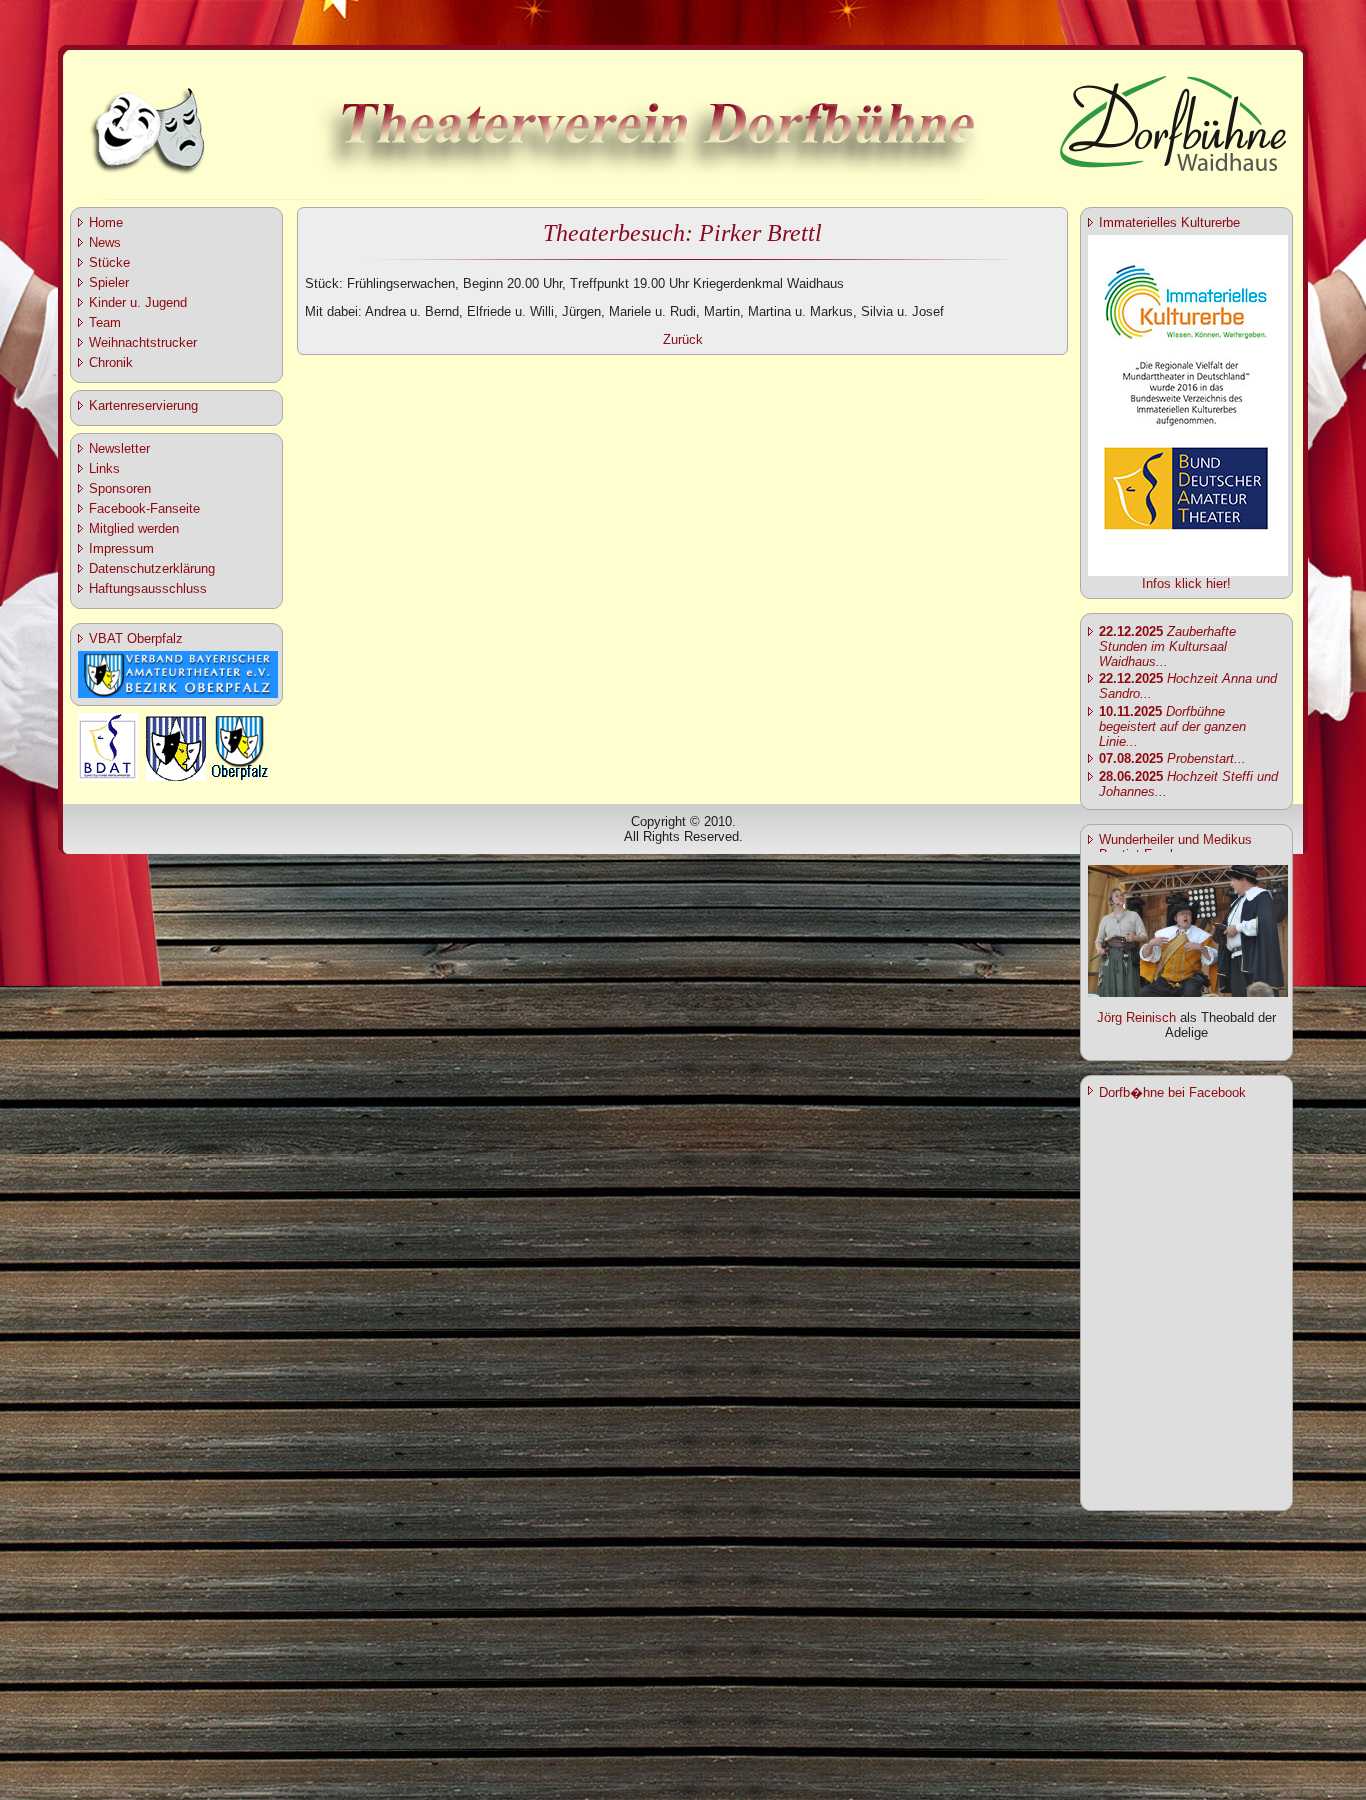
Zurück (683, 339)
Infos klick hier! (1186, 583)
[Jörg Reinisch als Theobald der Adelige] (1188, 992)
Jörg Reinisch (1136, 1017)
